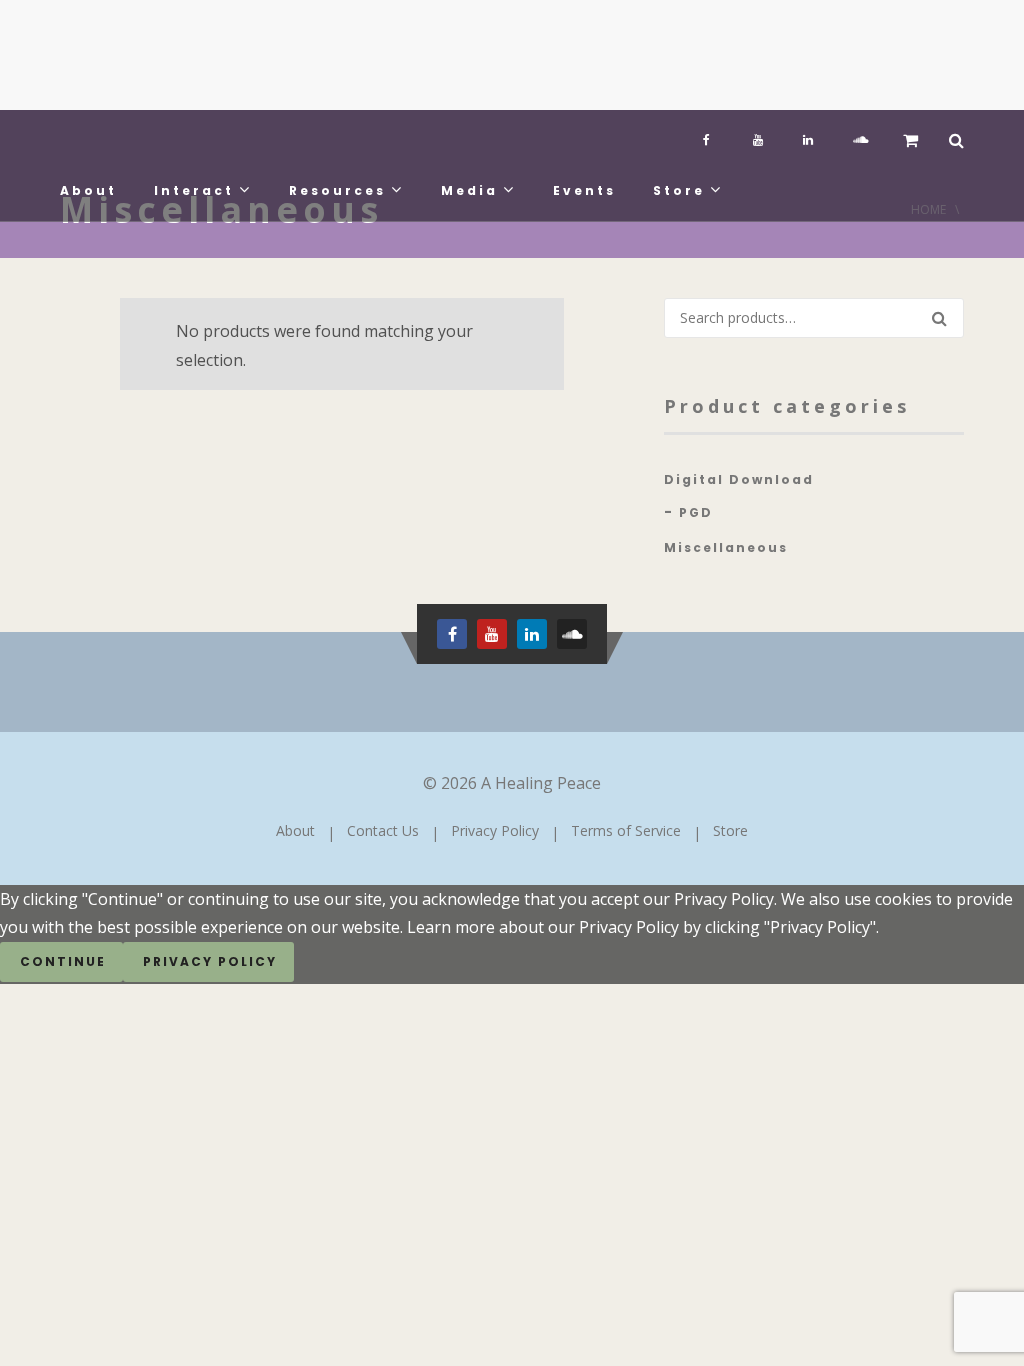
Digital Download (739, 479)
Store (679, 190)
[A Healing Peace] (210, 55)
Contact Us (383, 830)
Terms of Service (626, 830)
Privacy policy (210, 961)
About (88, 190)
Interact (194, 190)
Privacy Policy (495, 830)
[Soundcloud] (858, 135)
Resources (337, 190)
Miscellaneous (726, 547)
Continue (63, 961)
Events (584, 190)
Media (469, 190)
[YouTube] (758, 135)
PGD (696, 512)
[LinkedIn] (808, 135)
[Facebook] (708, 135)
